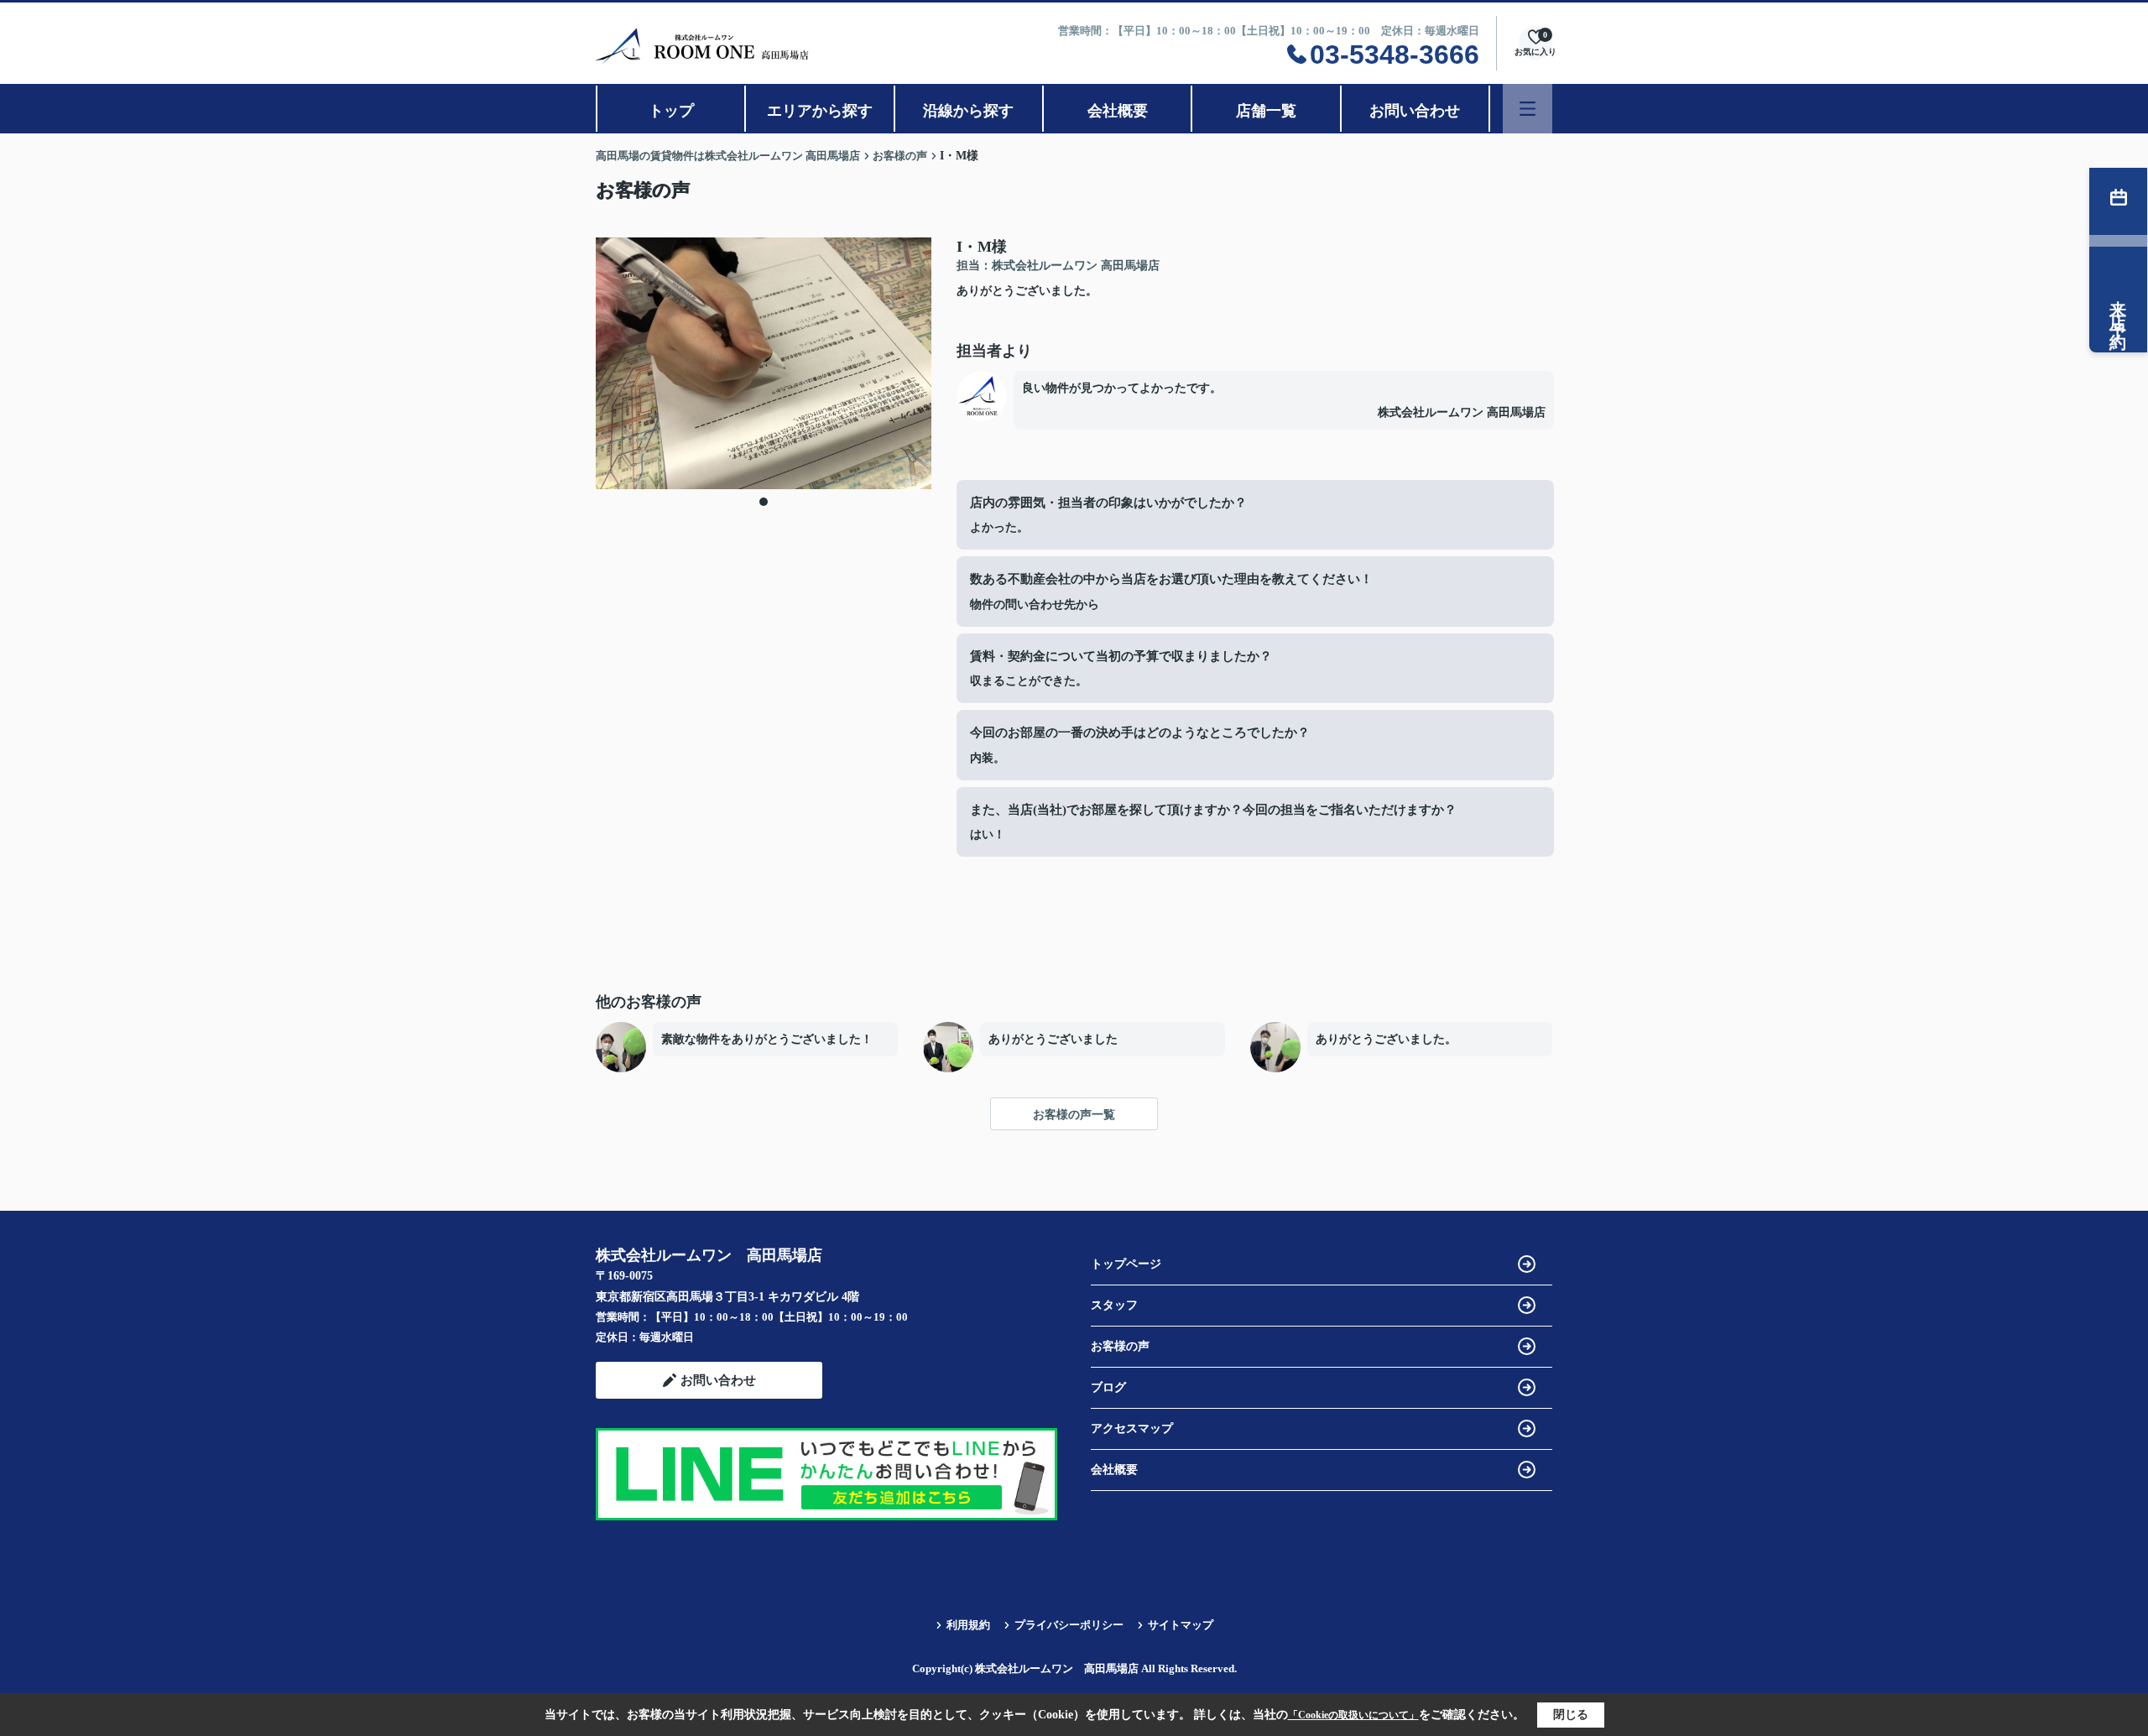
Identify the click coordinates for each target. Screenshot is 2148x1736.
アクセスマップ (1132, 1428)
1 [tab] (764, 502)
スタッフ (1114, 1305)
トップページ (1126, 1264)
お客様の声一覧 (1074, 1115)
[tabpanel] (764, 363)
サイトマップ (1181, 1625)
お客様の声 (1120, 1346)
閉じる (1571, 1715)
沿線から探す (968, 111)
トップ (671, 111)
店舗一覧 (1266, 111)
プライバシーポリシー (1069, 1625)
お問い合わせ (1415, 111)
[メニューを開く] (1528, 109)
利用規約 (968, 1625)
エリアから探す (820, 111)
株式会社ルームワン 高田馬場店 (1462, 412)
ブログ (1108, 1387)
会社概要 (1118, 111)
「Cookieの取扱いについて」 (1353, 1715)
